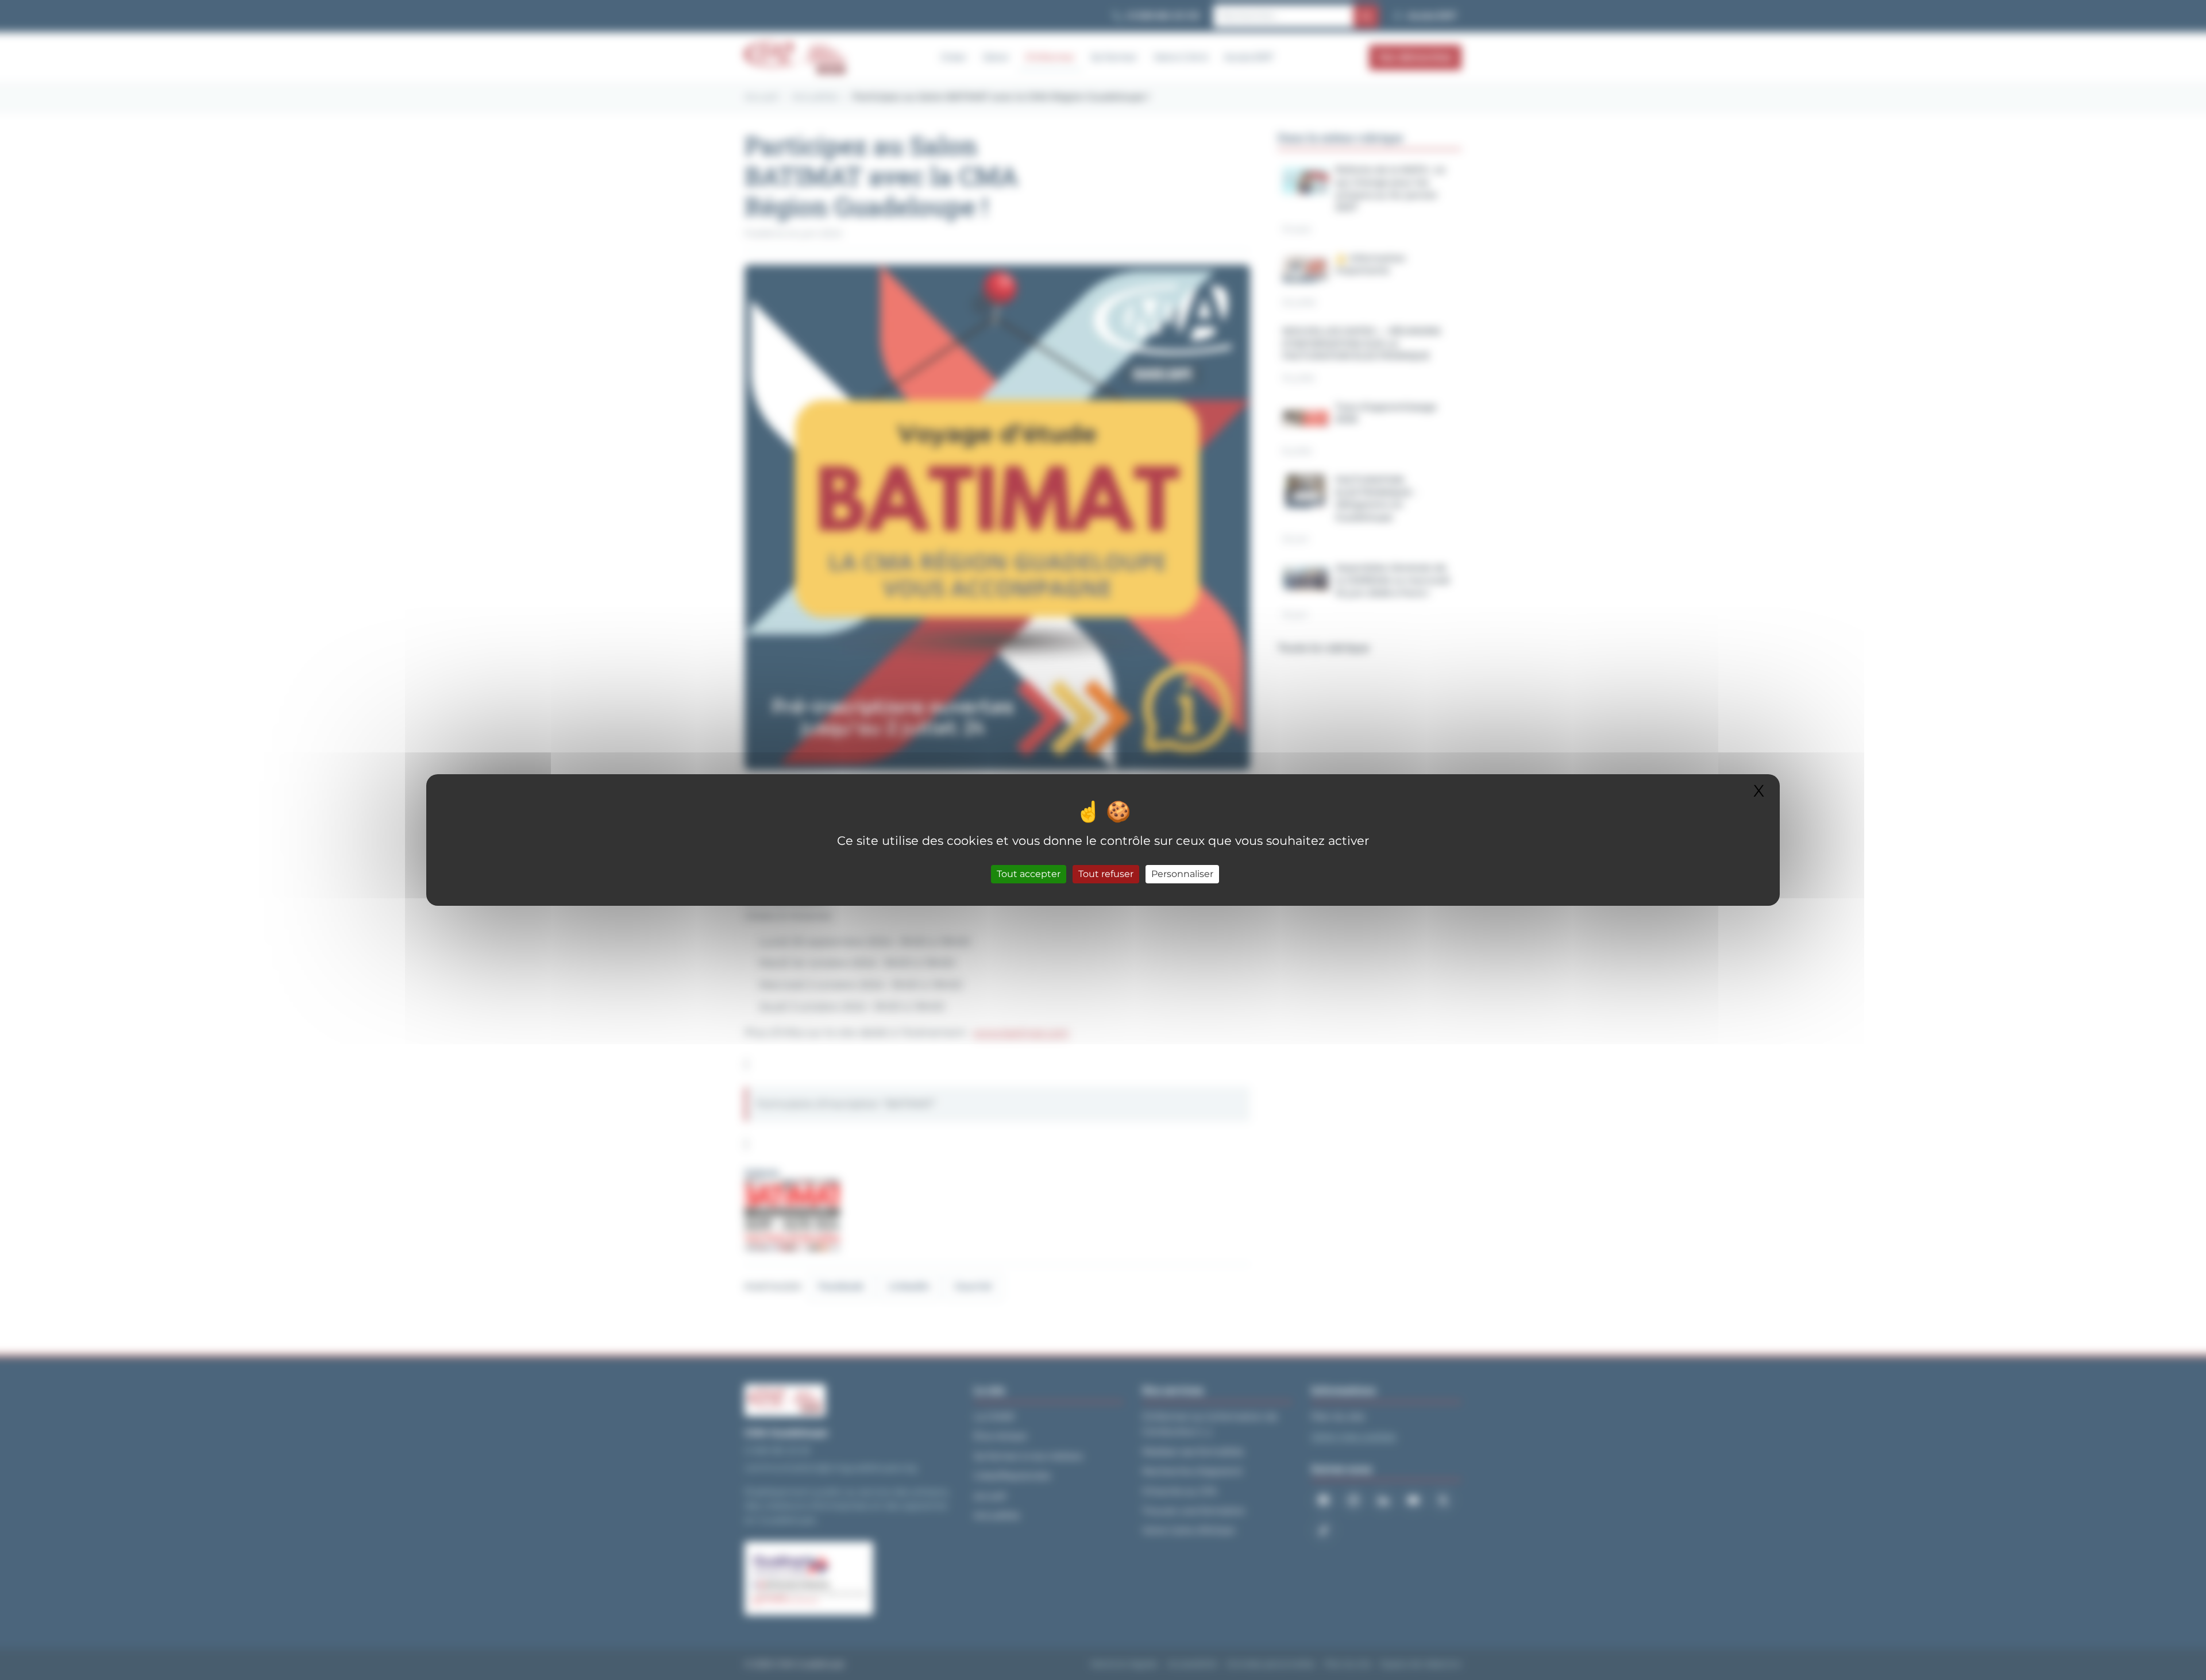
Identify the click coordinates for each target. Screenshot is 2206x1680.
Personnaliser (1182, 874)
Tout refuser (1106, 874)
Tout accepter (1029, 874)
